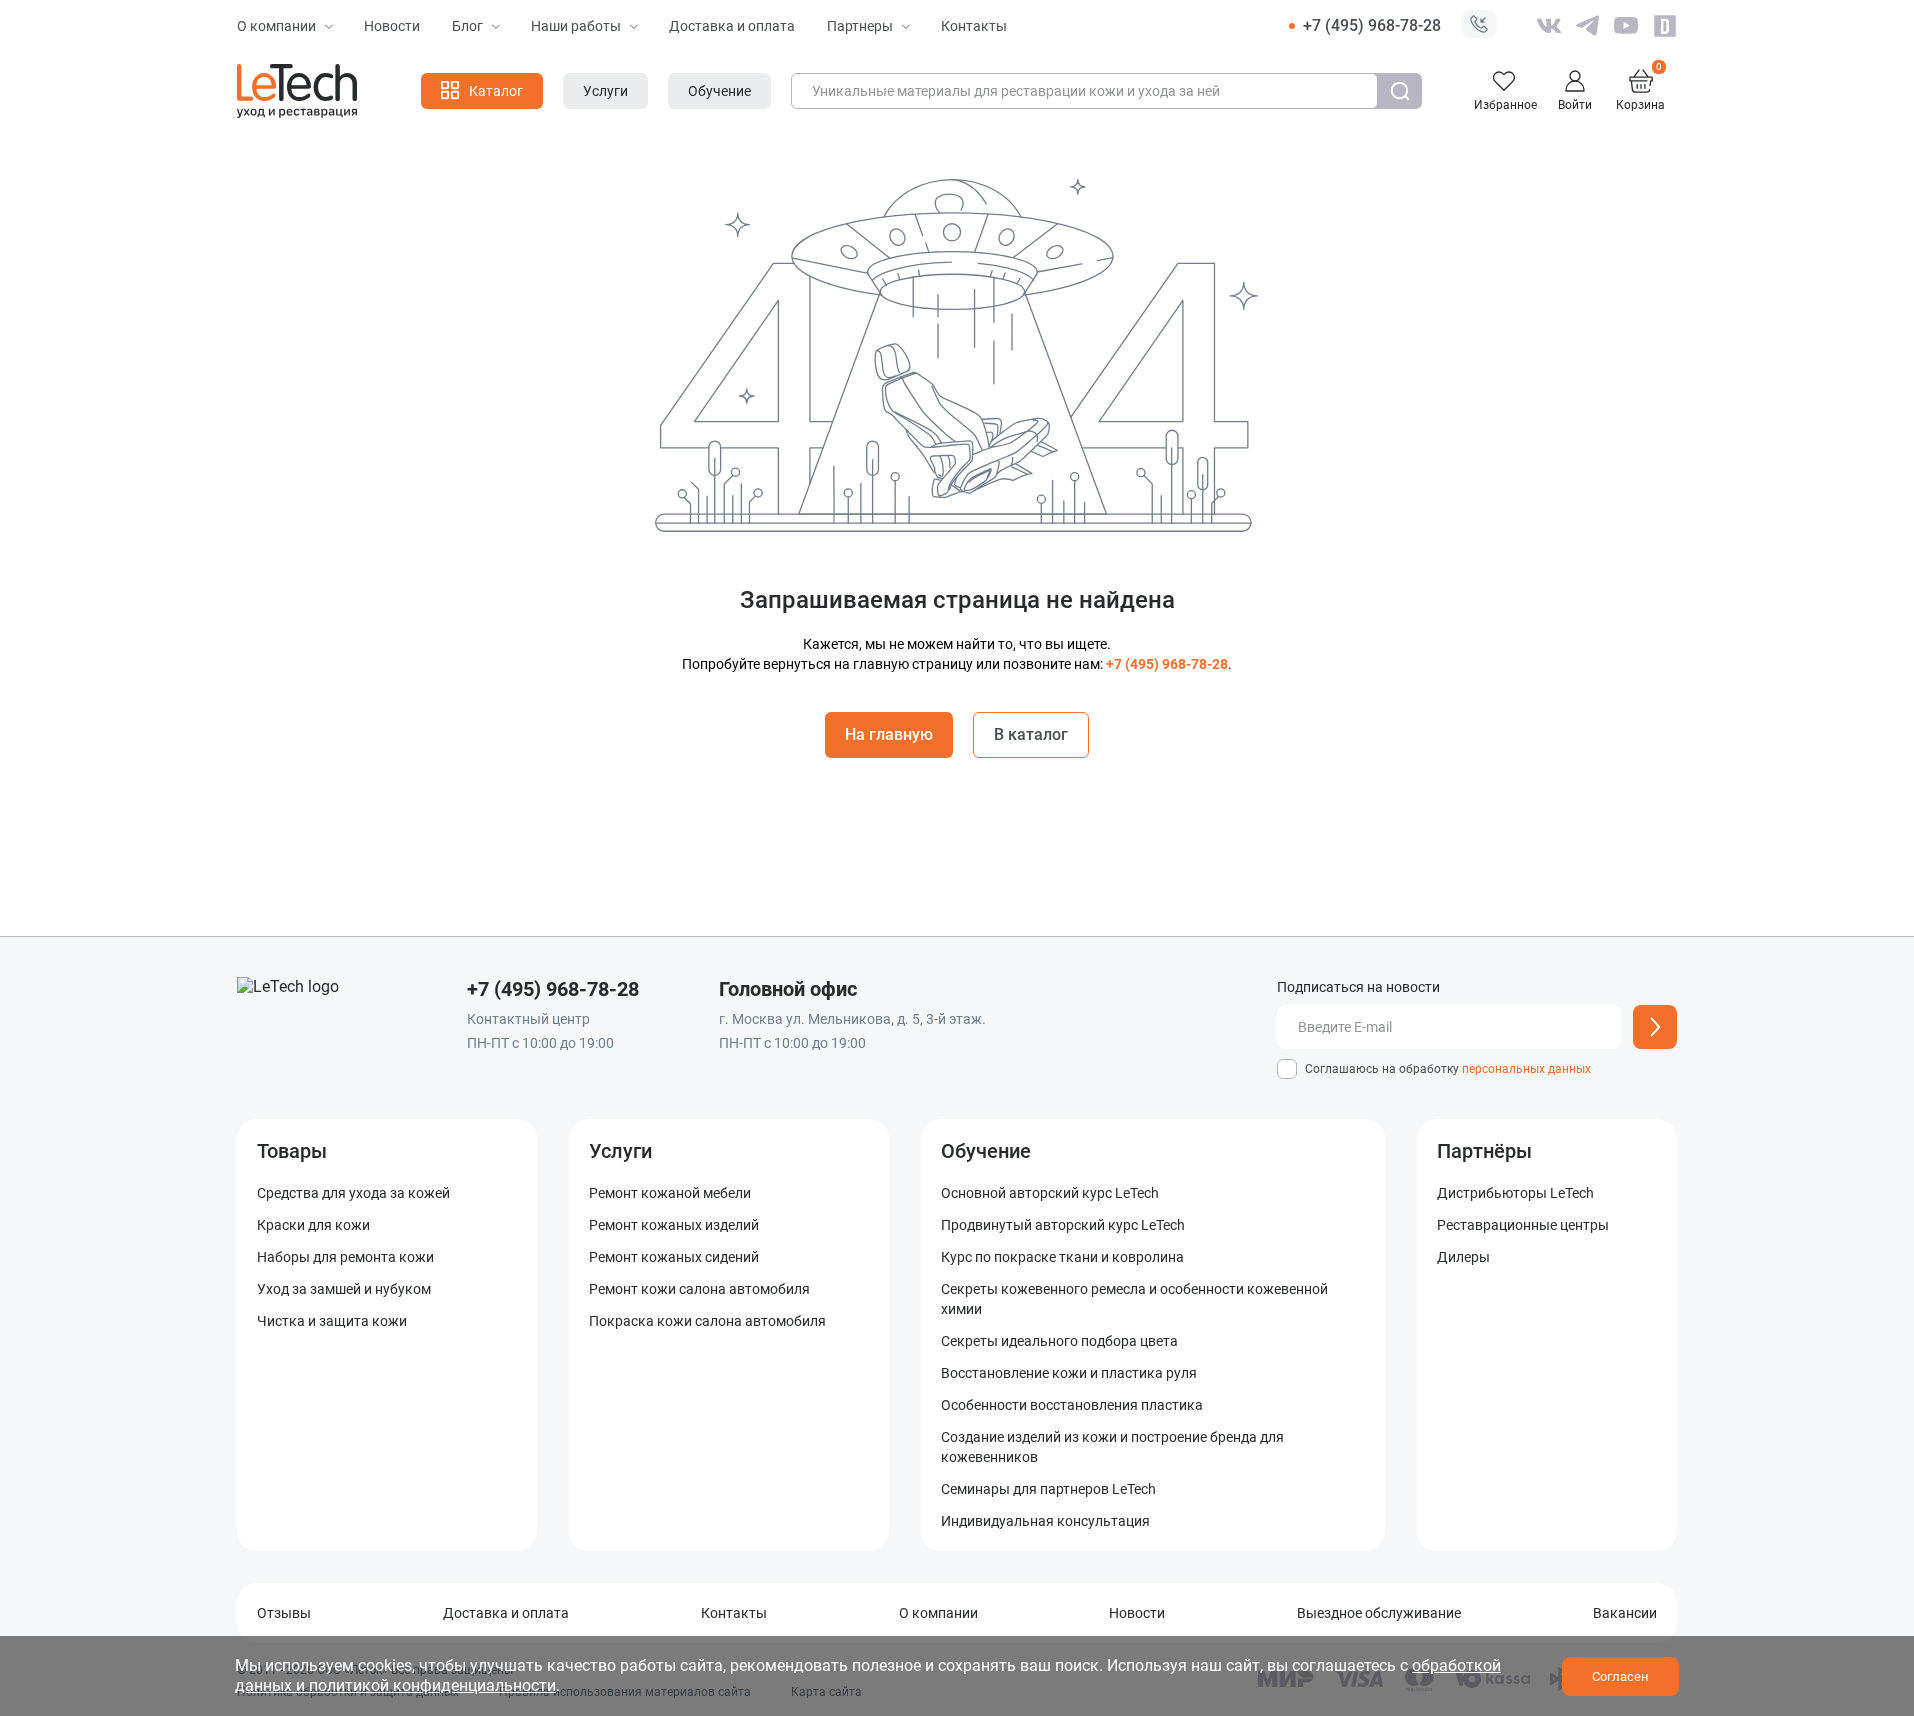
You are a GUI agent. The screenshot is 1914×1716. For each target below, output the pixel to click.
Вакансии (1625, 1613)
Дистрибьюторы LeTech (1515, 1193)
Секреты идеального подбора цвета (1059, 1341)
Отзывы (284, 1613)
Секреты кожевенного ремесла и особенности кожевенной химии (1134, 1299)
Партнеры (860, 26)
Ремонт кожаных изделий (674, 1225)
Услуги (620, 1151)
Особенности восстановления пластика (1072, 1405)
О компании (276, 26)
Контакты (974, 26)
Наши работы (576, 26)
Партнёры (1484, 1151)
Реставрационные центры (1523, 1225)
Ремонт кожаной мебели (670, 1193)
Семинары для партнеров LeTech (1048, 1489)
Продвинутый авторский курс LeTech (1063, 1225)
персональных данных (1526, 1069)
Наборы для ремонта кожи (345, 1257)
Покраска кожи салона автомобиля (707, 1321)
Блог (467, 26)
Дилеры (1463, 1257)
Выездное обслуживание (1379, 1613)
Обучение (986, 1151)
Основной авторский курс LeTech (1050, 1193)
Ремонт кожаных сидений (674, 1257)
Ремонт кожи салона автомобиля (699, 1289)
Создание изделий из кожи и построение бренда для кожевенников (1112, 1447)
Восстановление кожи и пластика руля (1069, 1373)
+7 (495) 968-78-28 (1372, 25)
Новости (392, 26)
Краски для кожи (313, 1225)
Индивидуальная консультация (1045, 1521)
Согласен (1620, 1676)
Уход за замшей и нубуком (344, 1289)
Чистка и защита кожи (332, 1321)
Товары (292, 1151)
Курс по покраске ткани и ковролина (1062, 1257)
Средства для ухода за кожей (353, 1193)
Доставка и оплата (732, 26)
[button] (1479, 26)
